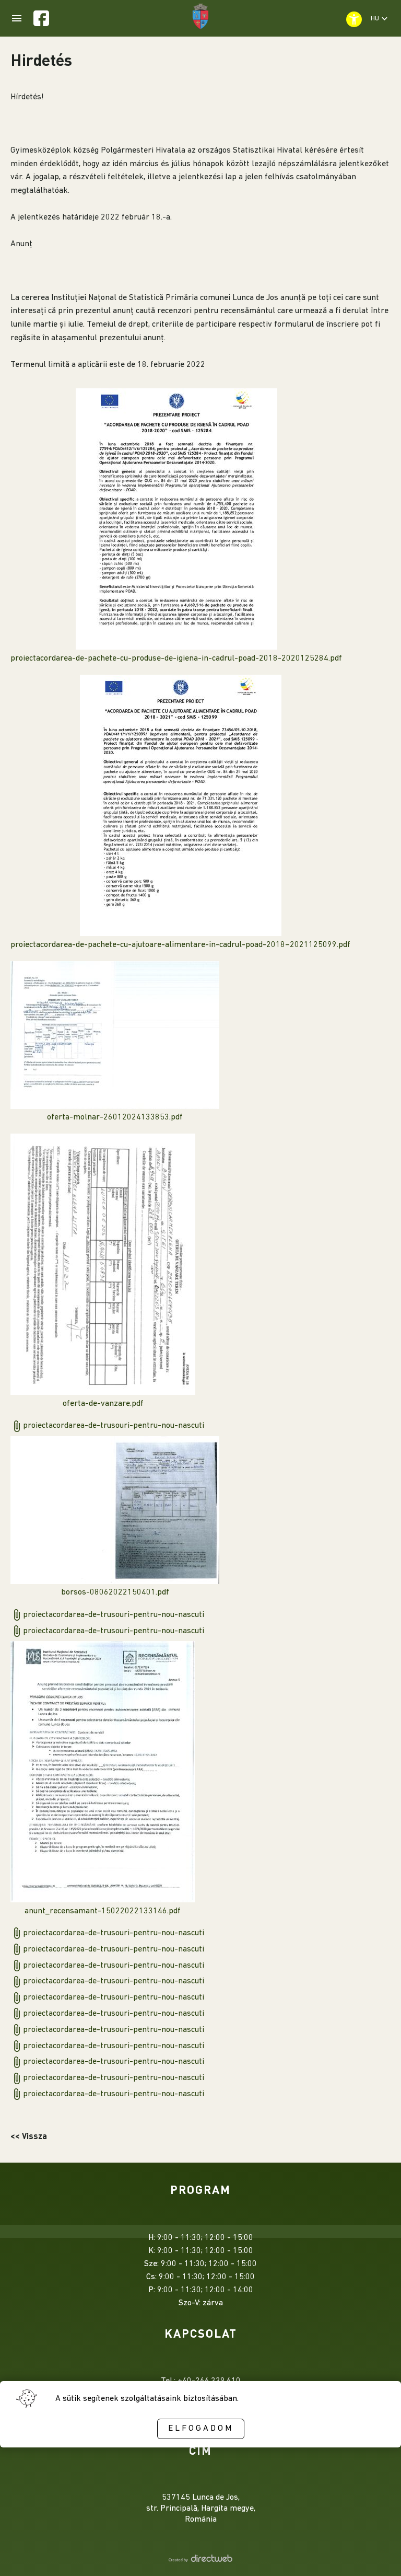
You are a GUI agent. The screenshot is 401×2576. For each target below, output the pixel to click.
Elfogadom (201, 2429)
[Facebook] (41, 18)
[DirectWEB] (200, 2560)
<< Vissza (29, 2136)
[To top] (376, 2554)
